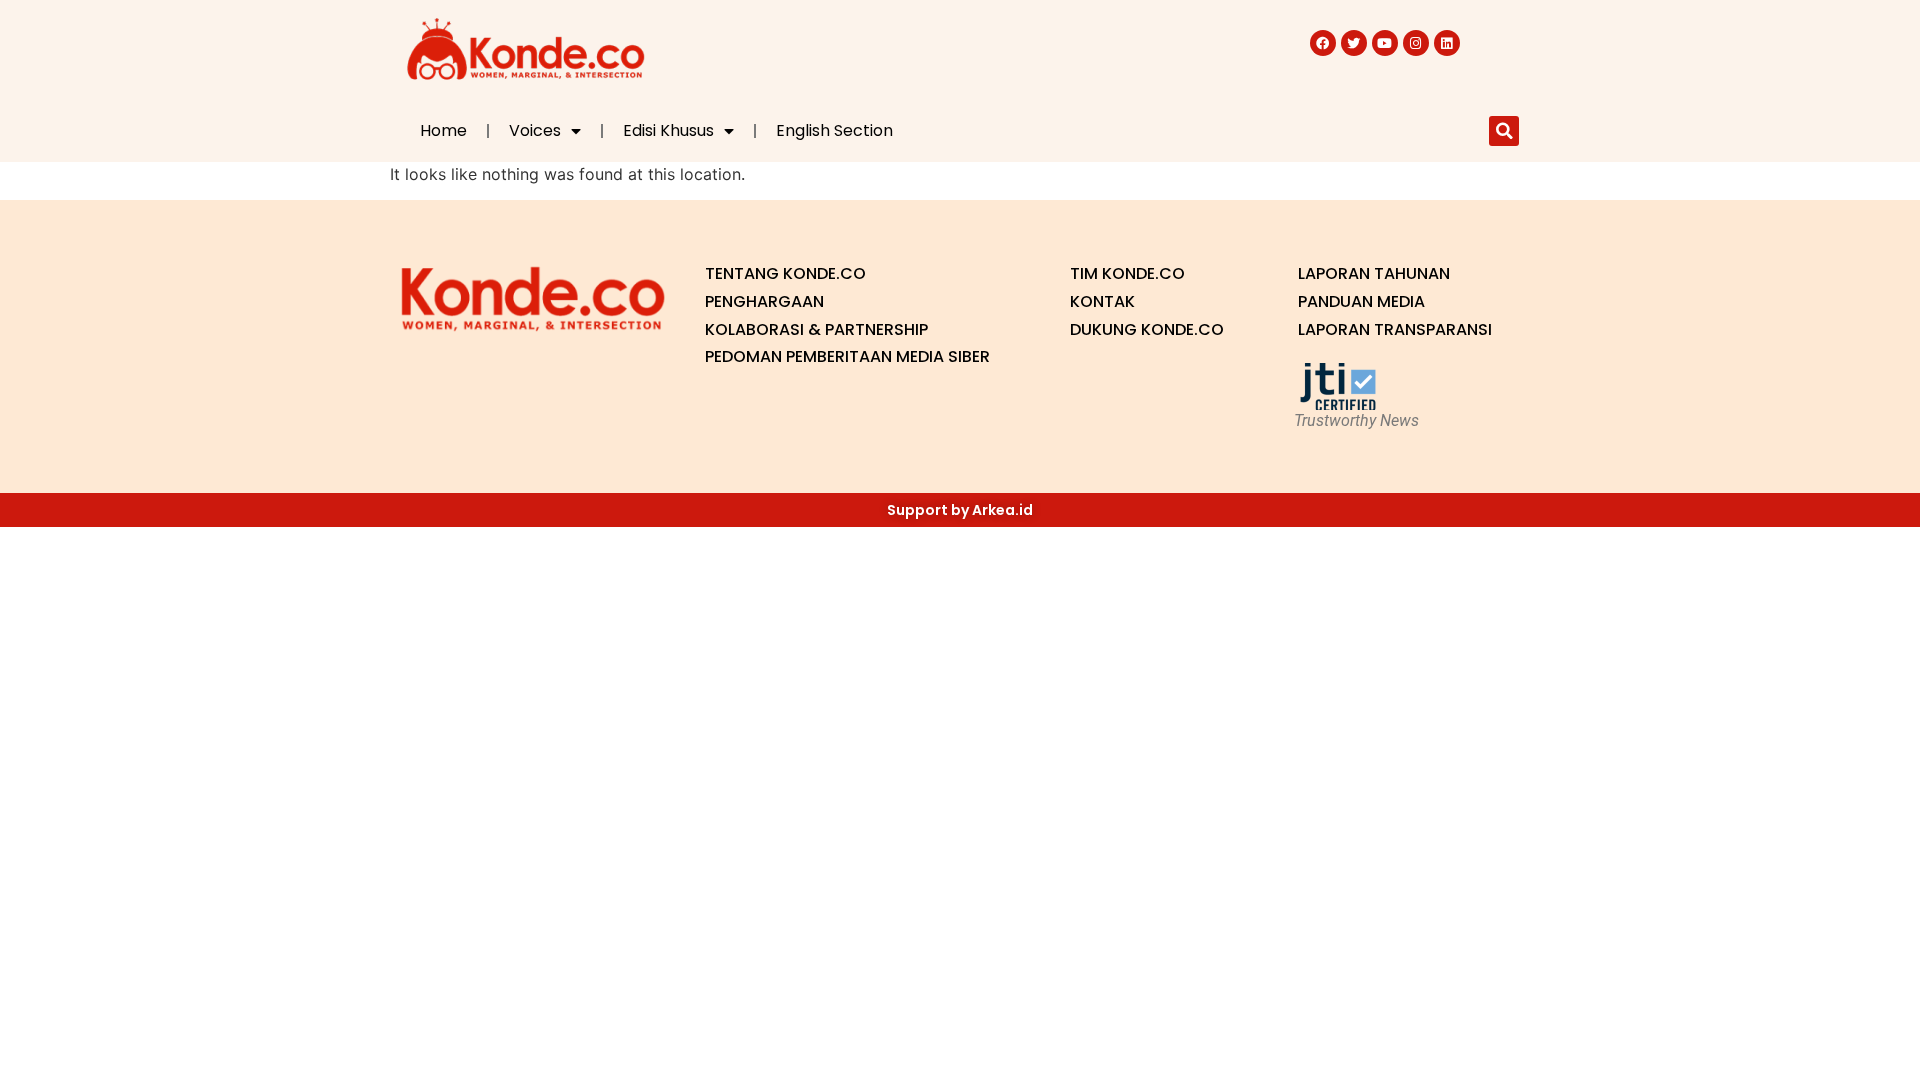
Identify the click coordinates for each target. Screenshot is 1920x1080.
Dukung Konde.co (1147, 329)
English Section (834, 130)
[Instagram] (1416, 43)
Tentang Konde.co (785, 273)
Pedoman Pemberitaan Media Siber (847, 356)
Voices (535, 130)
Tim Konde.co (1127, 273)
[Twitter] (1354, 43)
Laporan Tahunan (1374, 273)
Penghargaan (764, 301)
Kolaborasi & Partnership (816, 329)
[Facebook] (1323, 43)
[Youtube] (1385, 43)
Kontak (1102, 301)
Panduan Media (1361, 301)
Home (443, 130)
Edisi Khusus (668, 130)
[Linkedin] (1447, 43)
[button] (1504, 131)
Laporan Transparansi (1395, 329)
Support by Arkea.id (960, 510)
